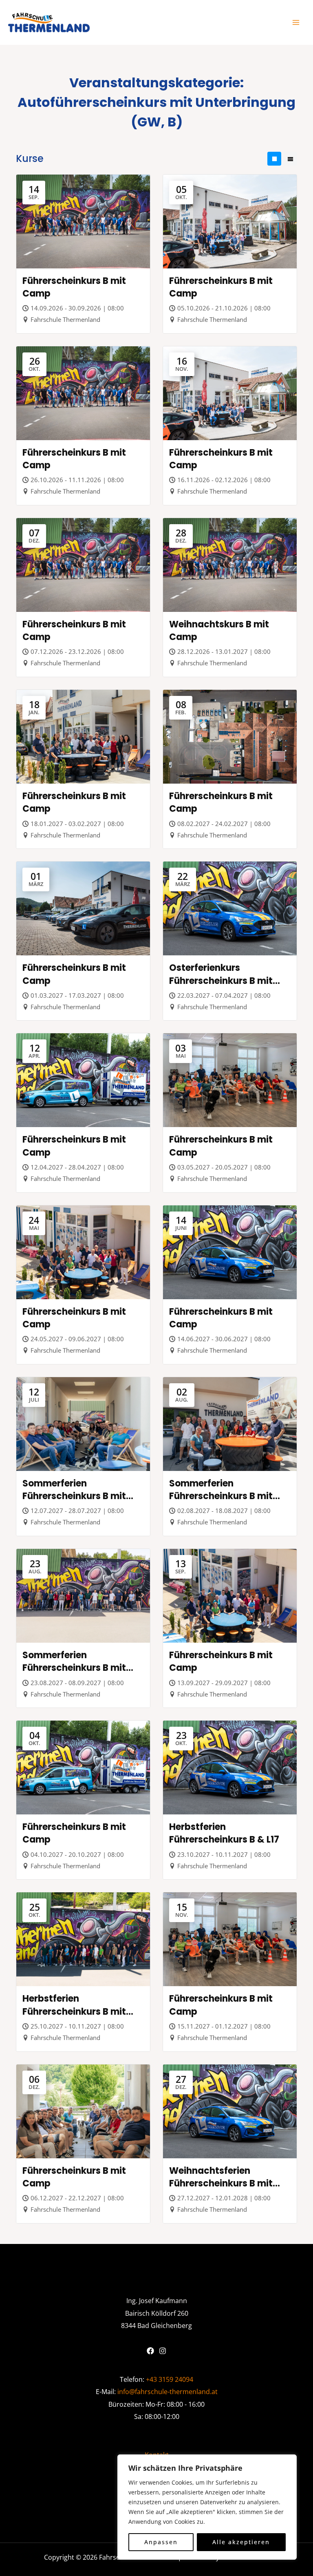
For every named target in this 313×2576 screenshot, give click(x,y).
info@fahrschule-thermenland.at (168, 2391)
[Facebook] (150, 2351)
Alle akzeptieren (241, 2542)
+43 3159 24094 (170, 2379)
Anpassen (161, 2542)
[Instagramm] (163, 2351)
